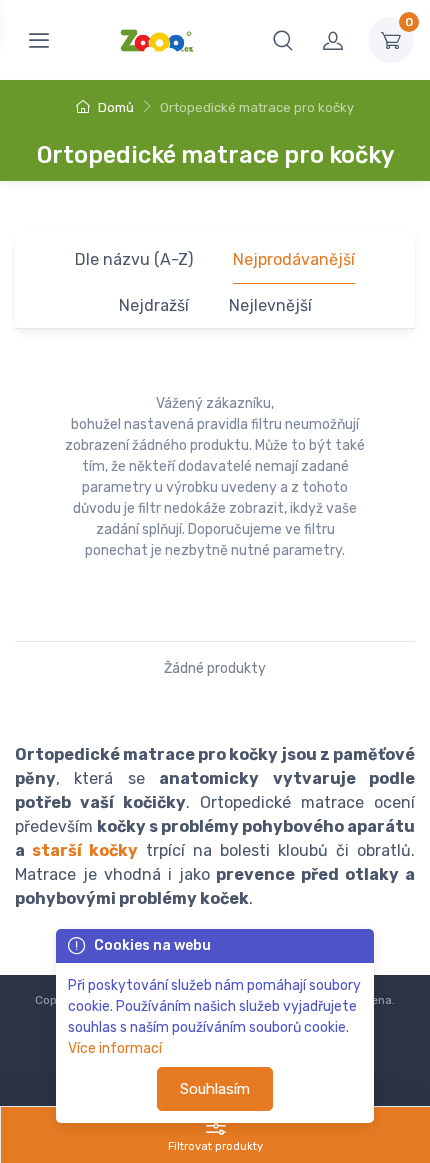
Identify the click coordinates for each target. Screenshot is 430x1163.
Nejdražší (154, 305)
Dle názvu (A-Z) (134, 259)
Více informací (115, 1048)
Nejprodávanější (294, 259)
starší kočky (85, 850)
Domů (114, 107)
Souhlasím (215, 1089)
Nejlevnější (270, 305)
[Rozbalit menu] (39, 40)
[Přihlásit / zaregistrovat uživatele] (333, 40)
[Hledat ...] (283, 40)
